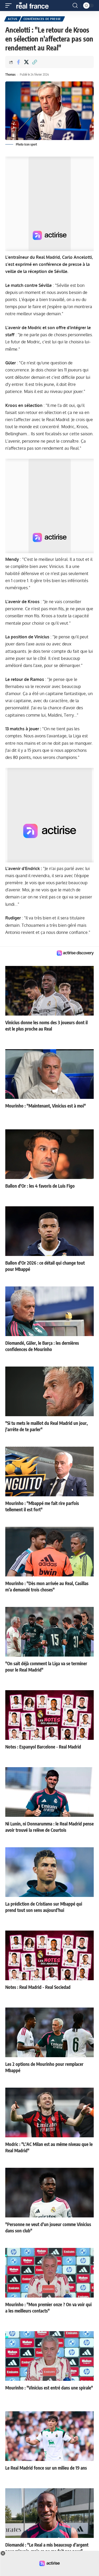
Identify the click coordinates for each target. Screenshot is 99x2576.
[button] (10, 6)
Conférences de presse (42, 19)
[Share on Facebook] (18, 62)
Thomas (10, 74)
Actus (13, 19)
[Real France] (35, 6)
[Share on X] (26, 62)
